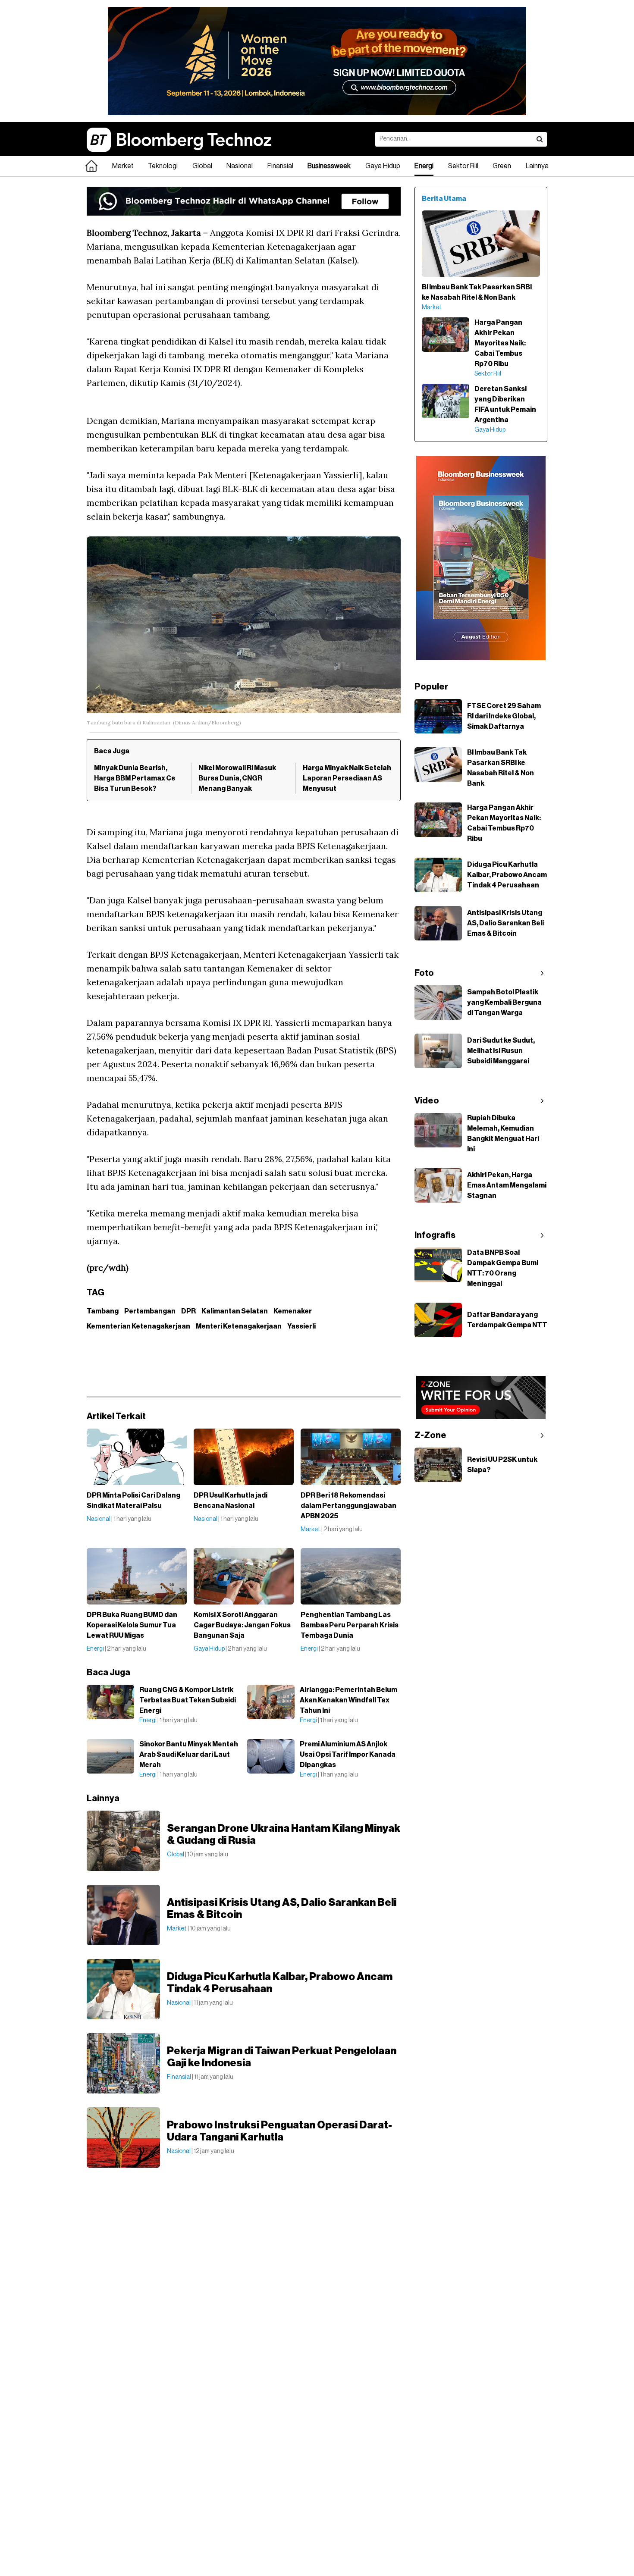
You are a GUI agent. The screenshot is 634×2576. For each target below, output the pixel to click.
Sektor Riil (463, 166)
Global (202, 166)
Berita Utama (444, 199)
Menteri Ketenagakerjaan (239, 1326)
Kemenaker (293, 1311)
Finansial (280, 166)
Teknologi (163, 166)
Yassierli (301, 1326)
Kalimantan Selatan (235, 1311)
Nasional (240, 166)
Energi (424, 166)
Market (123, 166)
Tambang (103, 1311)
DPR (188, 1311)
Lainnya (537, 166)
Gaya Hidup (383, 166)
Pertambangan (150, 1311)
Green (502, 166)
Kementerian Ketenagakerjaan (138, 1326)
